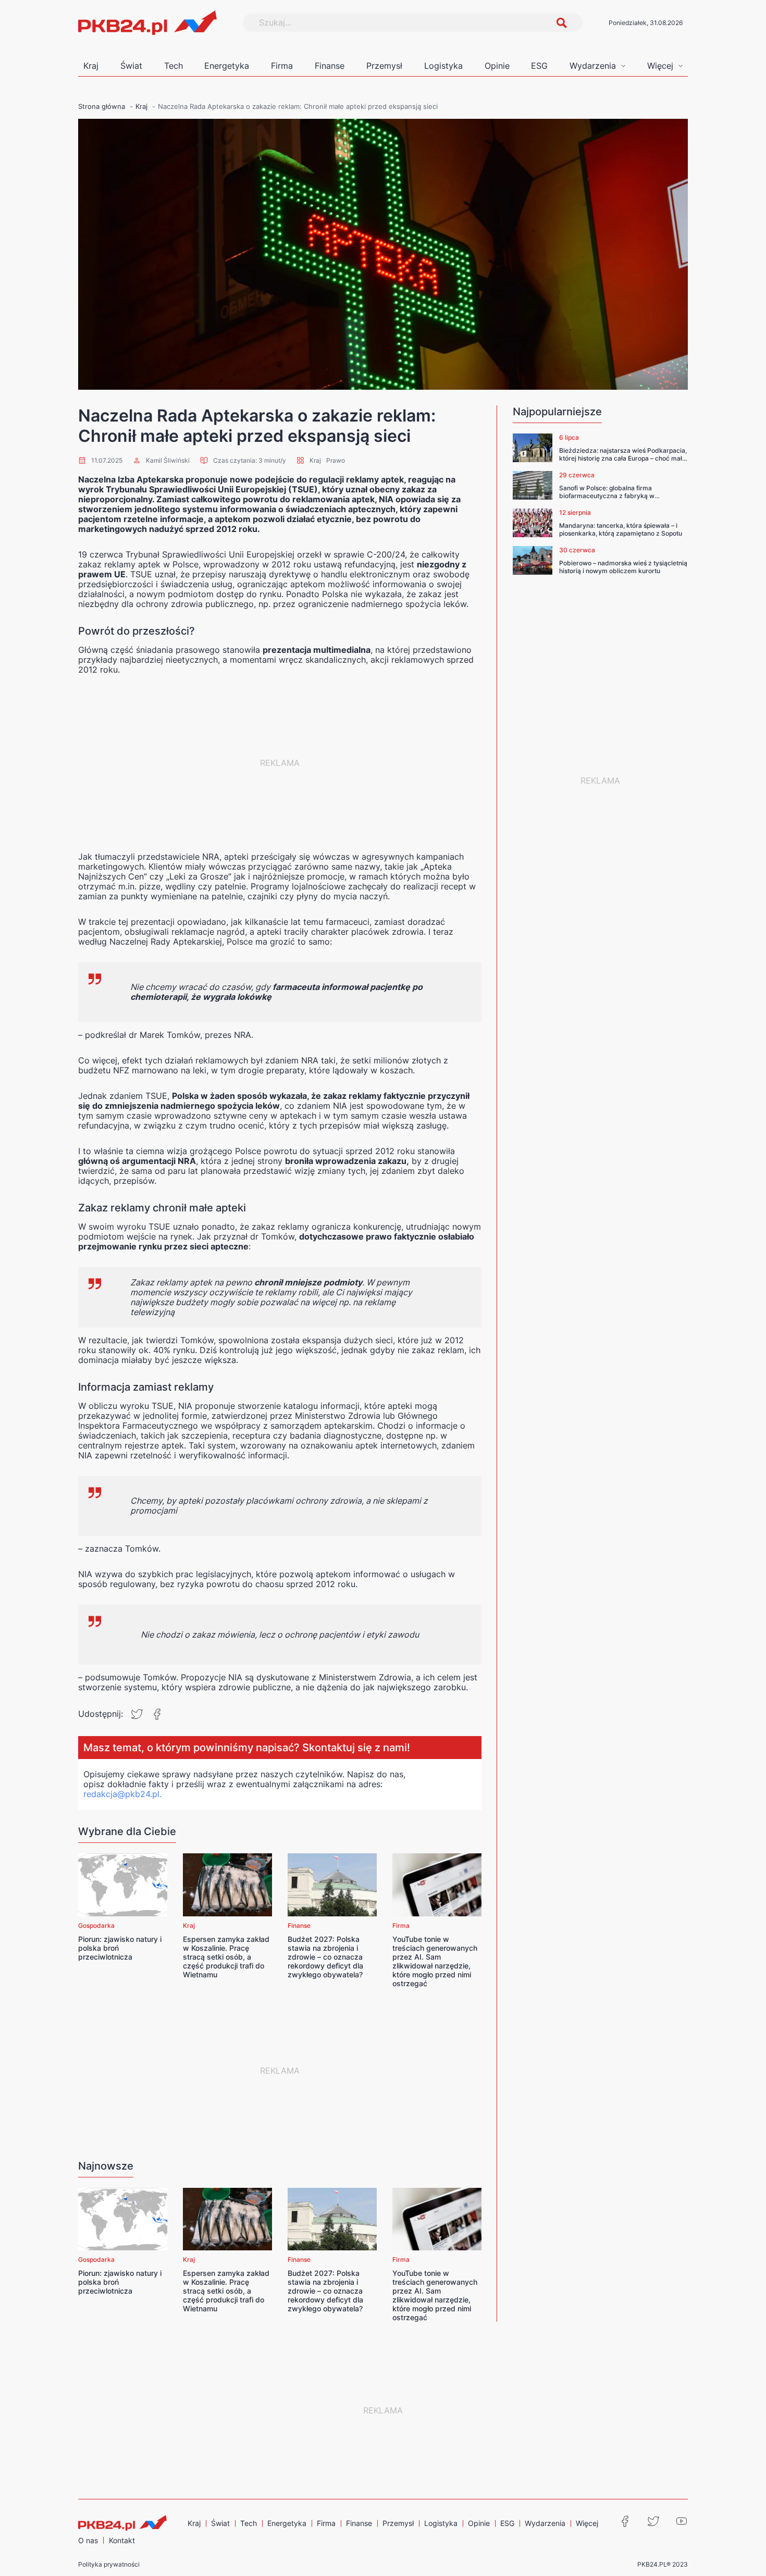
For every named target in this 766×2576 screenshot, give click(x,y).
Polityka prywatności (109, 2564)
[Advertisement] (280, 763)
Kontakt (122, 2540)
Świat (131, 66)
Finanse (330, 66)
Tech (174, 66)
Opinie (497, 66)
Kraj (91, 66)
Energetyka (227, 66)
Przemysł (384, 66)
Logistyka (443, 66)
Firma (282, 66)
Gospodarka (96, 1925)
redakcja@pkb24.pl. (122, 1794)
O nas (88, 2540)
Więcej (660, 66)
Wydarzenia (593, 66)
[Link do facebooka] (625, 2521)
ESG (539, 66)
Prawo (336, 460)
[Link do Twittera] (653, 2521)
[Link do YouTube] (682, 2521)
